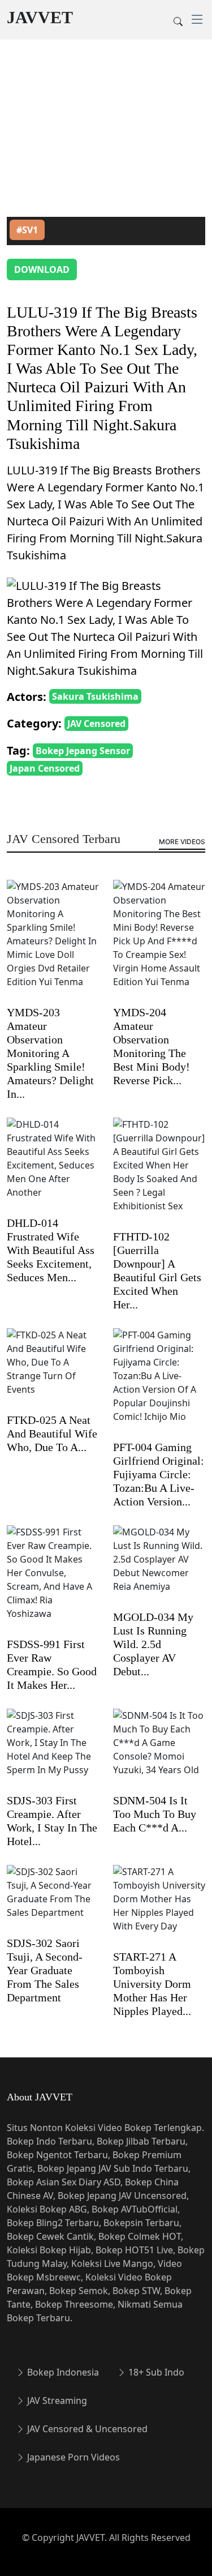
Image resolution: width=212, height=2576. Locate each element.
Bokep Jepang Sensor (83, 751)
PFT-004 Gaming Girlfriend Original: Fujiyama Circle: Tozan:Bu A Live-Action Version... (159, 1474)
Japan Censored (45, 768)
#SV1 (27, 230)
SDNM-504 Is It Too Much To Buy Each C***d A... (155, 1814)
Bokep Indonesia (62, 2372)
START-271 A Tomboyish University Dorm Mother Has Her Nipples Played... (152, 1984)
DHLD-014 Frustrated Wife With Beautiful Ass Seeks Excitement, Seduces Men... (51, 1250)
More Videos (182, 842)
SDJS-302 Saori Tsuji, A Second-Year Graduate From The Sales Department (45, 1970)
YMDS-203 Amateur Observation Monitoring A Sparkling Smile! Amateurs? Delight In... (50, 1053)
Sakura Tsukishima (95, 696)
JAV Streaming (56, 2400)
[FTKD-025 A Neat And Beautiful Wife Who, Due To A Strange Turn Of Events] (53, 1370)
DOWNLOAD (42, 269)
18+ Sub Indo (155, 2372)
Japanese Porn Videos (72, 2457)
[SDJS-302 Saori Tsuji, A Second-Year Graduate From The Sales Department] (53, 1900)
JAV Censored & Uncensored (86, 2429)
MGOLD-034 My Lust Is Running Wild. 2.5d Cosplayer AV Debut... (153, 1644)
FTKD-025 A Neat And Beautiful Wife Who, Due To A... (52, 1434)
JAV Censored (96, 724)
